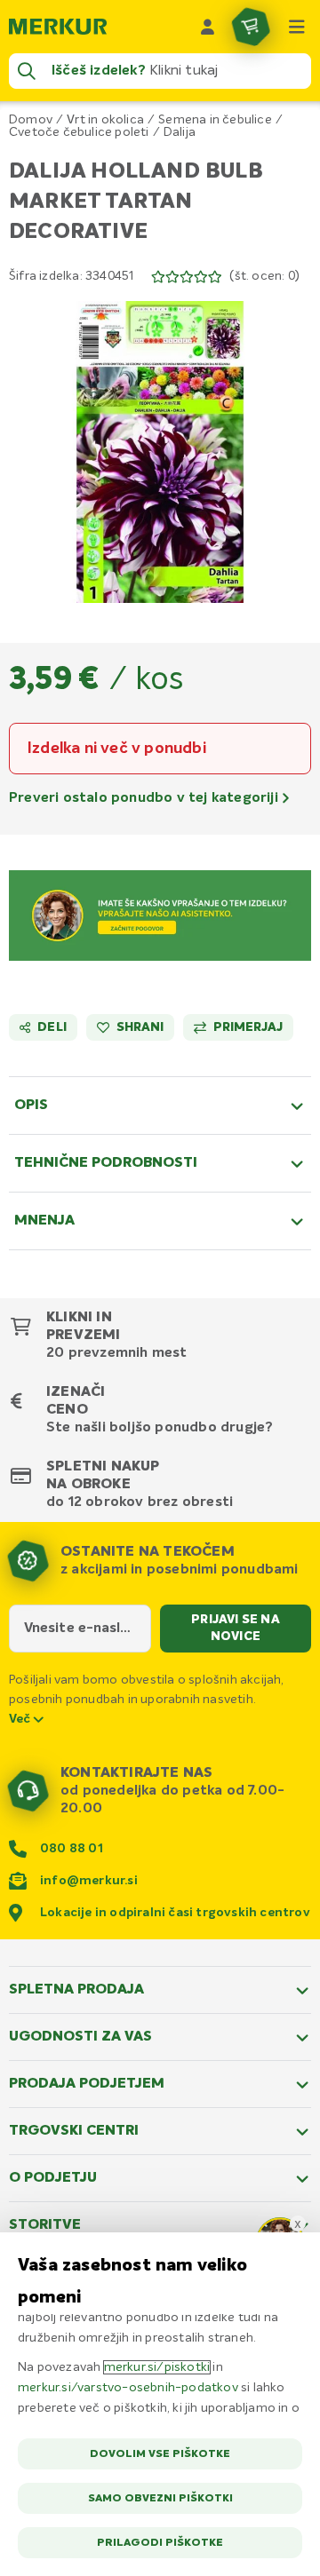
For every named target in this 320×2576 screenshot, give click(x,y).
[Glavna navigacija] (297, 27)
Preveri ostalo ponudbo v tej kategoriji (145, 798)
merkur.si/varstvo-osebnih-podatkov (128, 2388)
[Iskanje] (27, 71)
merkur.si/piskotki (157, 2367)
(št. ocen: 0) (264, 276)
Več (21, 1719)
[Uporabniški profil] (208, 27)
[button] (160, 452)
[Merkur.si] (58, 27)
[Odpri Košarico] (251, 27)
